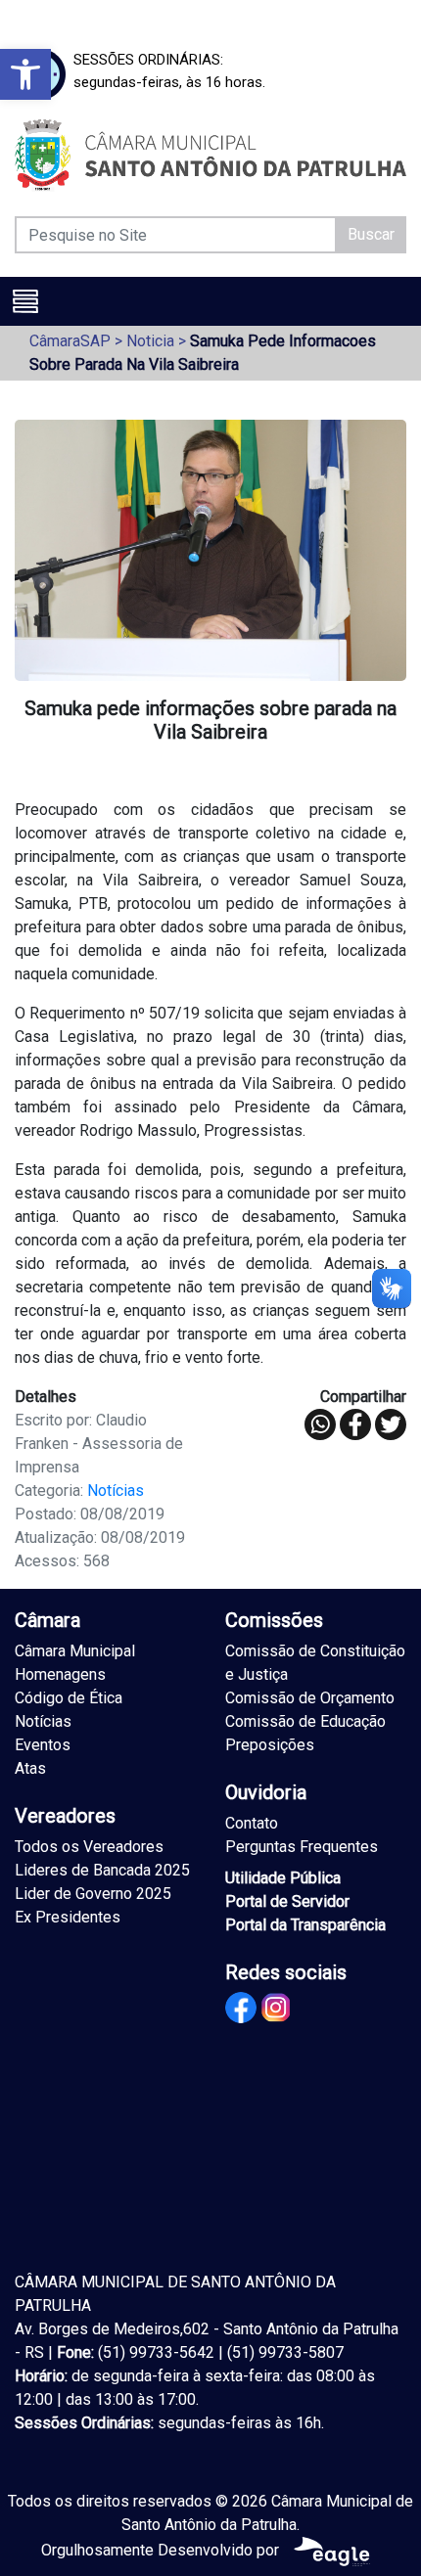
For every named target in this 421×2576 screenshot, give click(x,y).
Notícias (116, 1491)
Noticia (150, 341)
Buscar (371, 234)
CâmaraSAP (70, 341)
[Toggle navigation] (25, 301)
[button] (25, 74)
